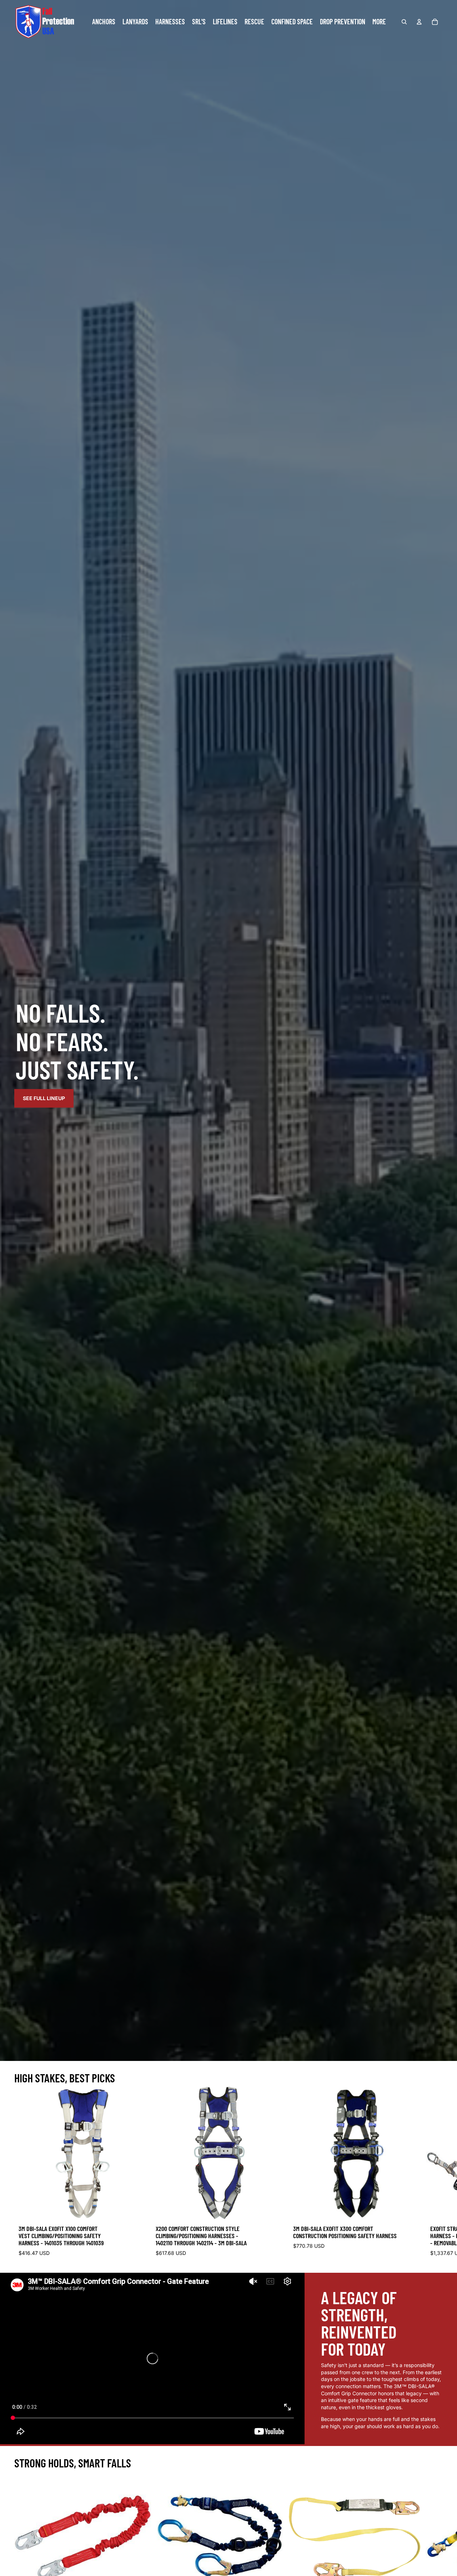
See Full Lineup (44, 1098)
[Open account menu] (419, 22)
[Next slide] (436, 2173)
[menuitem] (379, 22)
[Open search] (404, 22)
